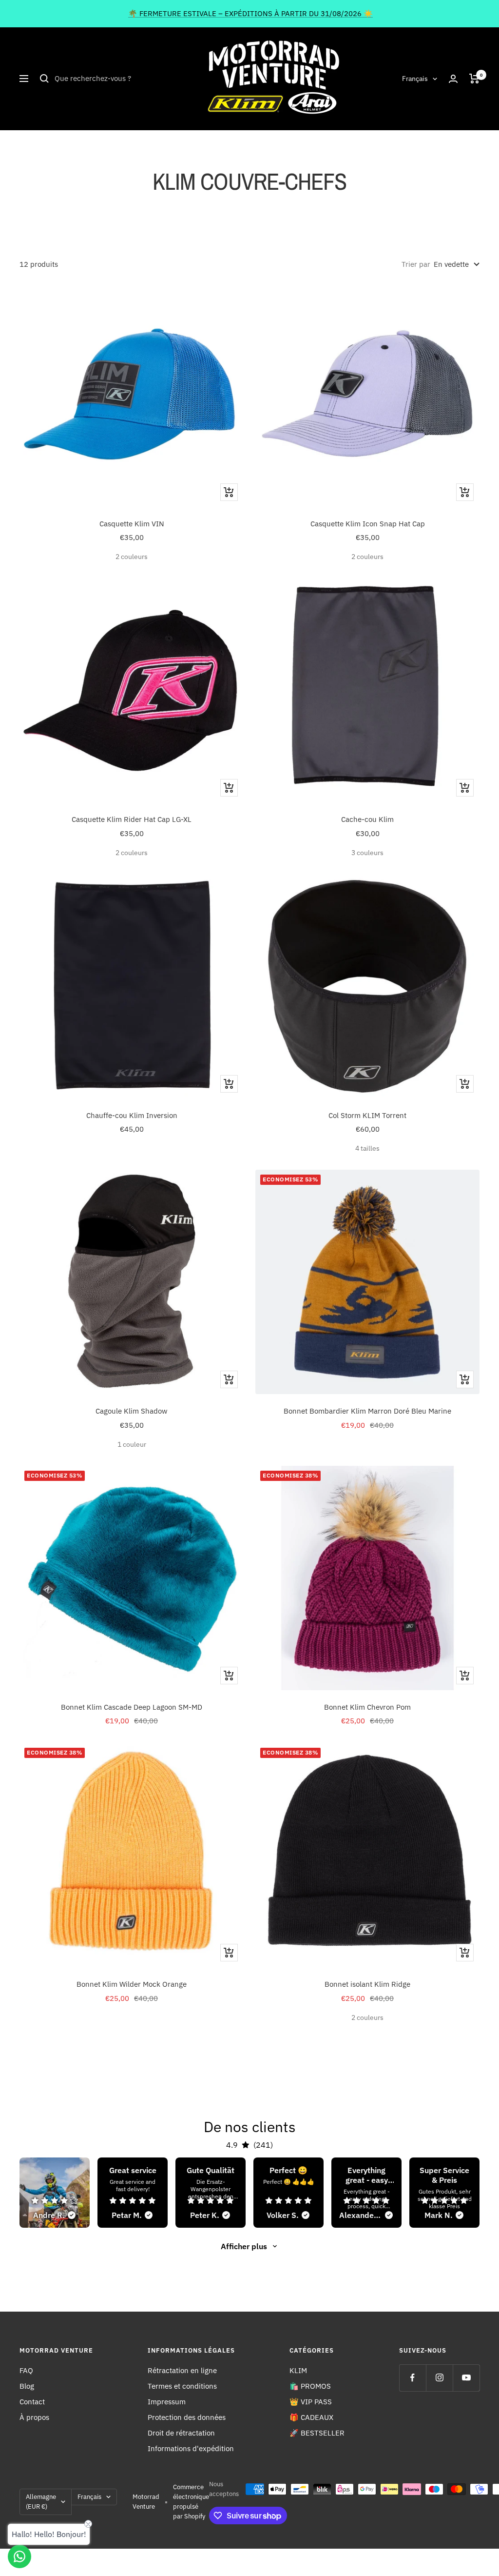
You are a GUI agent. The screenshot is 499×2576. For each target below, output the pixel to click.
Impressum (167, 2402)
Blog (27, 2386)
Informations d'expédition (191, 2448)
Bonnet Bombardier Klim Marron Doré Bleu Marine (367, 1411)
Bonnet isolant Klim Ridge (367, 1984)
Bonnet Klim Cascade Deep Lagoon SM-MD (132, 1707)
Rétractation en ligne (182, 2370)
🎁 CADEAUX (311, 2417)
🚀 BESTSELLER (317, 2433)
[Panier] (474, 79)
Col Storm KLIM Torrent (367, 1115)
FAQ (26, 2370)
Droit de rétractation (181, 2433)
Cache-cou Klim (367, 819)
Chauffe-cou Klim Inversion (132, 1115)
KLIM (298, 2370)
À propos (34, 2417)
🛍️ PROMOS (310, 2386)
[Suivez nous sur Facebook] (413, 2378)
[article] (55, 2193)
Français (415, 79)
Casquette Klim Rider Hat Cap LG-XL (132, 819)
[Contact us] (19, 2556)
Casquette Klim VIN (132, 524)
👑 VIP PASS (311, 2402)
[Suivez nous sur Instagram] (439, 2378)
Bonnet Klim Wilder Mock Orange (132, 1984)
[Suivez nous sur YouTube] (466, 2378)
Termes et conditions (182, 2386)
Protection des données (187, 2417)
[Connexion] (453, 79)
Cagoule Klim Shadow (132, 1411)
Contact (32, 2402)
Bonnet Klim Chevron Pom (367, 1707)
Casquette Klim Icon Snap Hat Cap (368, 524)
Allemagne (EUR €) (41, 2502)
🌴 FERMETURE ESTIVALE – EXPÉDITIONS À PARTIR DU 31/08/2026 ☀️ (250, 13)
